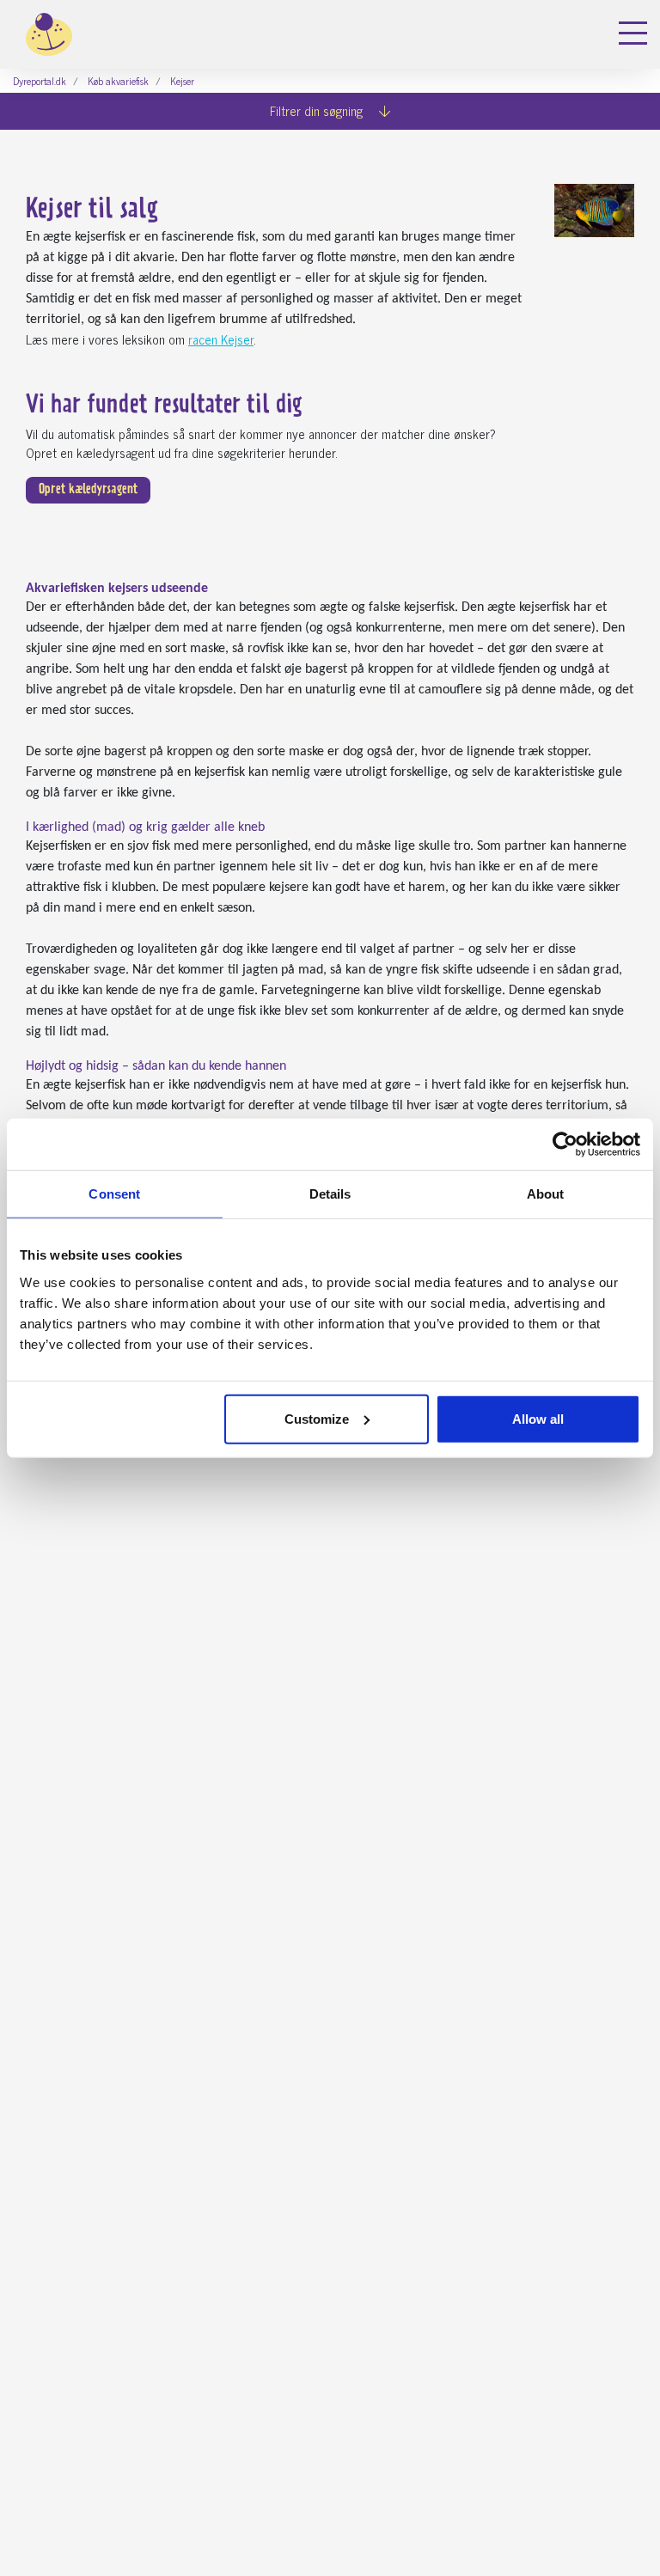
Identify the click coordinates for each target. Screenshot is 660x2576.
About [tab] (546, 1194)
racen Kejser (221, 339)
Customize (317, 1418)
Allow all (538, 1418)
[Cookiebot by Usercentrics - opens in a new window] (565, 1145)
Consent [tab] (114, 1194)
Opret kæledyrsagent (88, 490)
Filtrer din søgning (318, 110)
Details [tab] (330, 1194)
